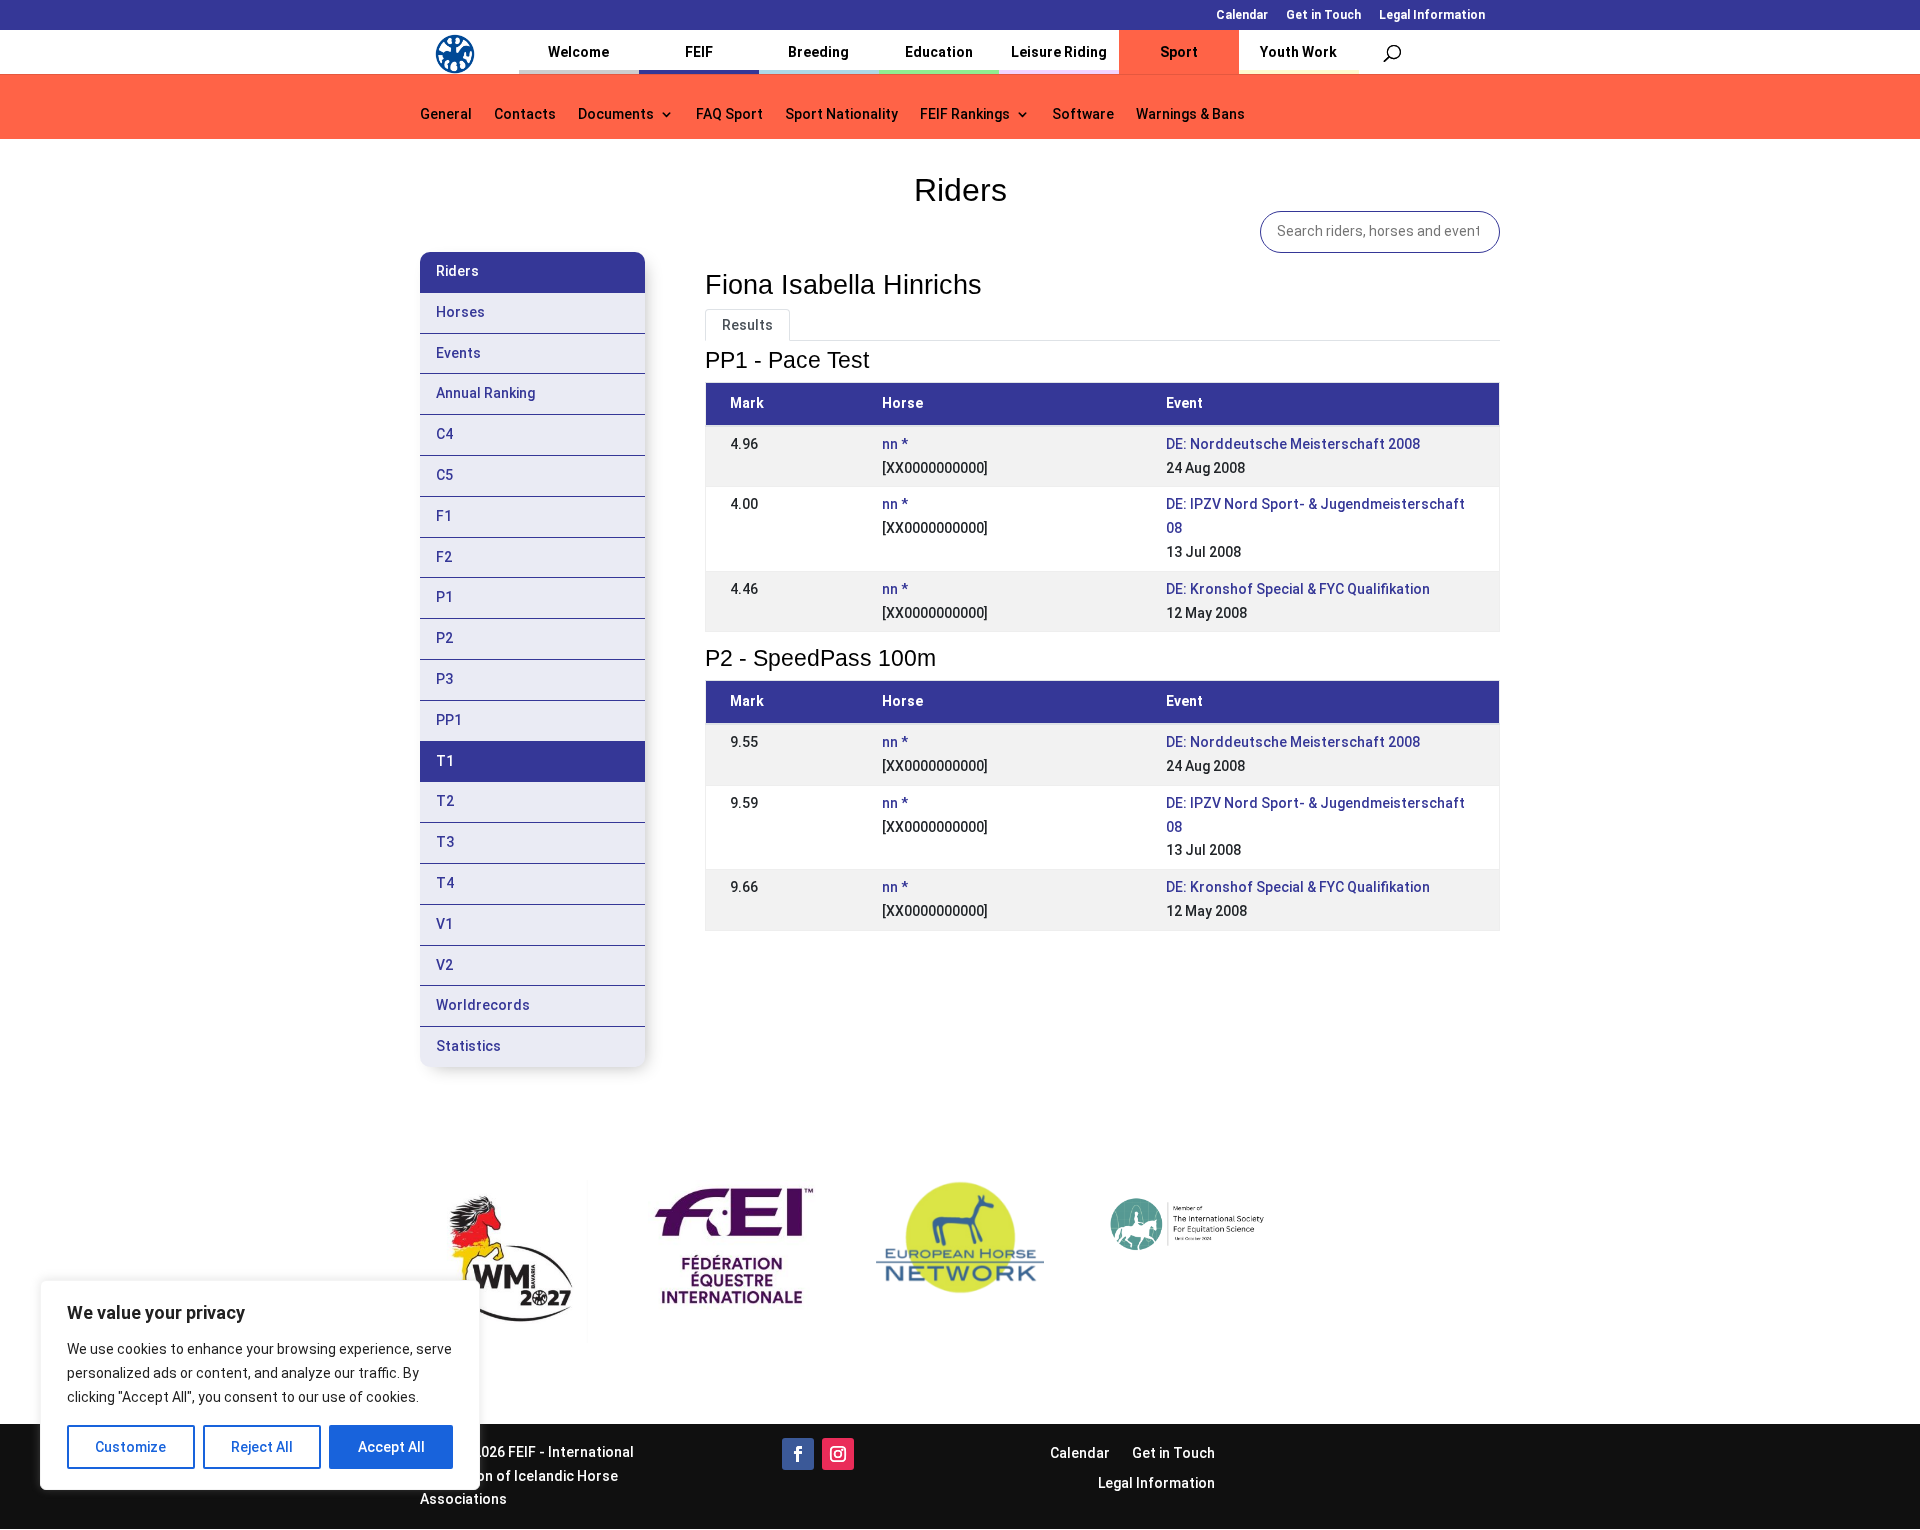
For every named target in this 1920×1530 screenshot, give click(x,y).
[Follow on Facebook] (798, 1454)
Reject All (262, 1447)
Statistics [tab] (468, 1046)
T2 (445, 801)
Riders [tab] (457, 271)
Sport (1179, 52)
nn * (895, 444)
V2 (444, 965)
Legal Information (1432, 15)
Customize (130, 1447)
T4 (445, 883)
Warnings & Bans (1190, 114)
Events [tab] (458, 353)
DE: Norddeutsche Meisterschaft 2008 (1293, 444)
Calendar (1242, 15)
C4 (444, 434)
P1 (444, 597)
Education (939, 52)
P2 (444, 638)
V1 (444, 924)
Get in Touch (1323, 15)
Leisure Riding (1059, 52)
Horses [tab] (460, 312)
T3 (445, 842)
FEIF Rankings (965, 114)
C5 (444, 475)
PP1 (449, 720)
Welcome (578, 52)
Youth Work (1298, 52)
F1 (444, 516)
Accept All (391, 1447)
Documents (616, 114)
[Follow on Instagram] (838, 1454)
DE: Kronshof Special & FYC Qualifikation (1298, 589)
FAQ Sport (729, 114)
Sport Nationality (841, 114)
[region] (260, 1385)
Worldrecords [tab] (483, 1005)
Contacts (525, 114)
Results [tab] (747, 325)
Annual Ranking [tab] (485, 393)
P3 (444, 679)
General (446, 114)
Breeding (818, 52)
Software (1083, 114)
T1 (445, 761)
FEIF (699, 52)
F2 (444, 557)
